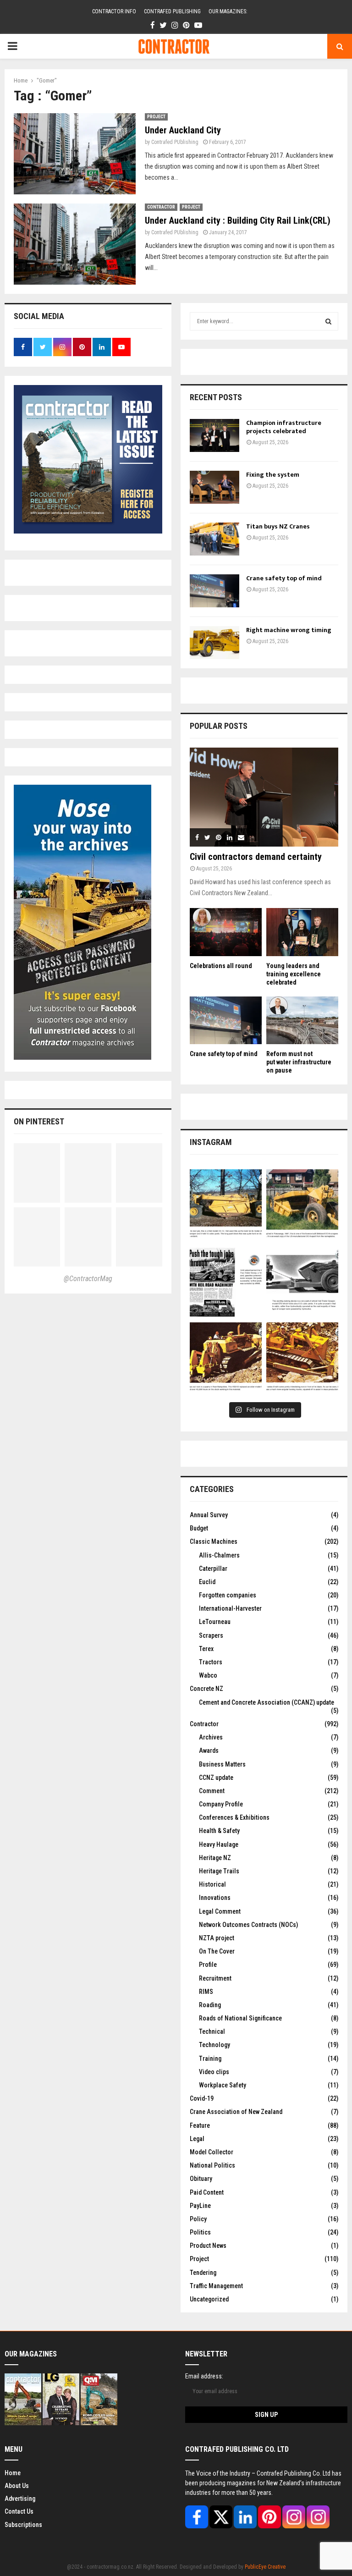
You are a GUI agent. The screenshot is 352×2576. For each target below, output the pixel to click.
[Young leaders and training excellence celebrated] (302, 932)
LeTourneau (215, 1622)
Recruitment (215, 1978)
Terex (206, 1649)
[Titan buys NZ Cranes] (214, 539)
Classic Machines (214, 1541)
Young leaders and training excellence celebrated (294, 974)
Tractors (211, 1662)
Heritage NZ (215, 1858)
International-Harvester (230, 1608)
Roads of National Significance (240, 2018)
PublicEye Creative (265, 2567)
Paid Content (207, 2192)
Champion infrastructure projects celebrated (284, 427)
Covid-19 (202, 2098)
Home (13, 2473)
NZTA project (217, 1938)
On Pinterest (39, 1121)
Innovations (215, 1898)
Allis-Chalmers (219, 1555)
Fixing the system (273, 475)
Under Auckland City (183, 130)
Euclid (207, 1582)
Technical (212, 2031)
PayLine (200, 2206)
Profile (208, 1965)
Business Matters (222, 1764)
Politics (200, 2232)
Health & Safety (219, 1831)
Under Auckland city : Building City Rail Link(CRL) (238, 220)
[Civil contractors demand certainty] (264, 797)
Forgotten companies (228, 1595)
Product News (208, 2246)
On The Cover (217, 1951)
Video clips (214, 2072)
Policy (198, 2219)
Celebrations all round (221, 966)
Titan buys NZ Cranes (278, 526)
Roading (210, 2005)
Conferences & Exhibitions (234, 1817)
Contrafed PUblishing (175, 142)
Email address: (204, 2376)
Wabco (208, 1675)
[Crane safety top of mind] (214, 591)
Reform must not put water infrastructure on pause (299, 1062)
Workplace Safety (223, 2085)
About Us (17, 2486)
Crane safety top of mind (284, 578)
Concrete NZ (206, 1689)
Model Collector (212, 2152)
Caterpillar (213, 1569)
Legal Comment (220, 1911)
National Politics (212, 2165)
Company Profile (221, 1804)
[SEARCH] (328, 321)
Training (210, 2059)
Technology (214, 2045)
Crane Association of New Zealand (236, 2112)
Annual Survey (209, 1515)
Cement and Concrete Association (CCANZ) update (267, 1702)
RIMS (206, 1992)
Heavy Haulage (219, 1844)
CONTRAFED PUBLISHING (172, 11)
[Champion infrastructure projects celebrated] (214, 435)
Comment (212, 1791)
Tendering (203, 2273)
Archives (211, 1737)
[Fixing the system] (214, 487)
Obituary (201, 2179)
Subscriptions (23, 2525)
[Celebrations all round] (226, 932)
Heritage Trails (219, 1871)
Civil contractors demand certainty (256, 857)
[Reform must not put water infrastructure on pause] (302, 1021)
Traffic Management (216, 2286)
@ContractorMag (88, 1279)
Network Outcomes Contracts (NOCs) (248, 1925)
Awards (209, 1750)
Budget (199, 1528)
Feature (200, 2125)
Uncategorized (209, 2299)
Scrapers (211, 1635)
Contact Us (19, 2511)
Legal (197, 2139)
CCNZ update (216, 1778)
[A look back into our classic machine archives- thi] (226, 1205)
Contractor (161, 207)
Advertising (20, 2499)
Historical (212, 1884)
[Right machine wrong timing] (214, 643)
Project (156, 117)
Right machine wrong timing (289, 630)
